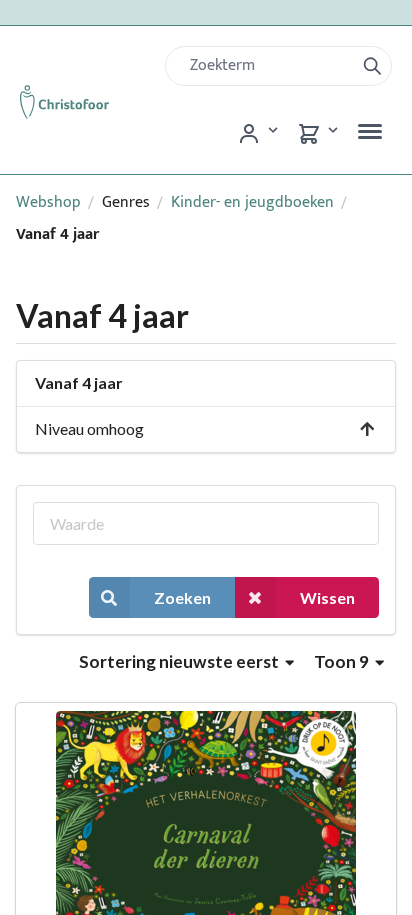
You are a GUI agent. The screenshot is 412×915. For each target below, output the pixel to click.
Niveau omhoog (89, 428)
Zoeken (182, 597)
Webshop (48, 202)
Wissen (327, 597)
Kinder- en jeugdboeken (252, 202)
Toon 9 (343, 661)
